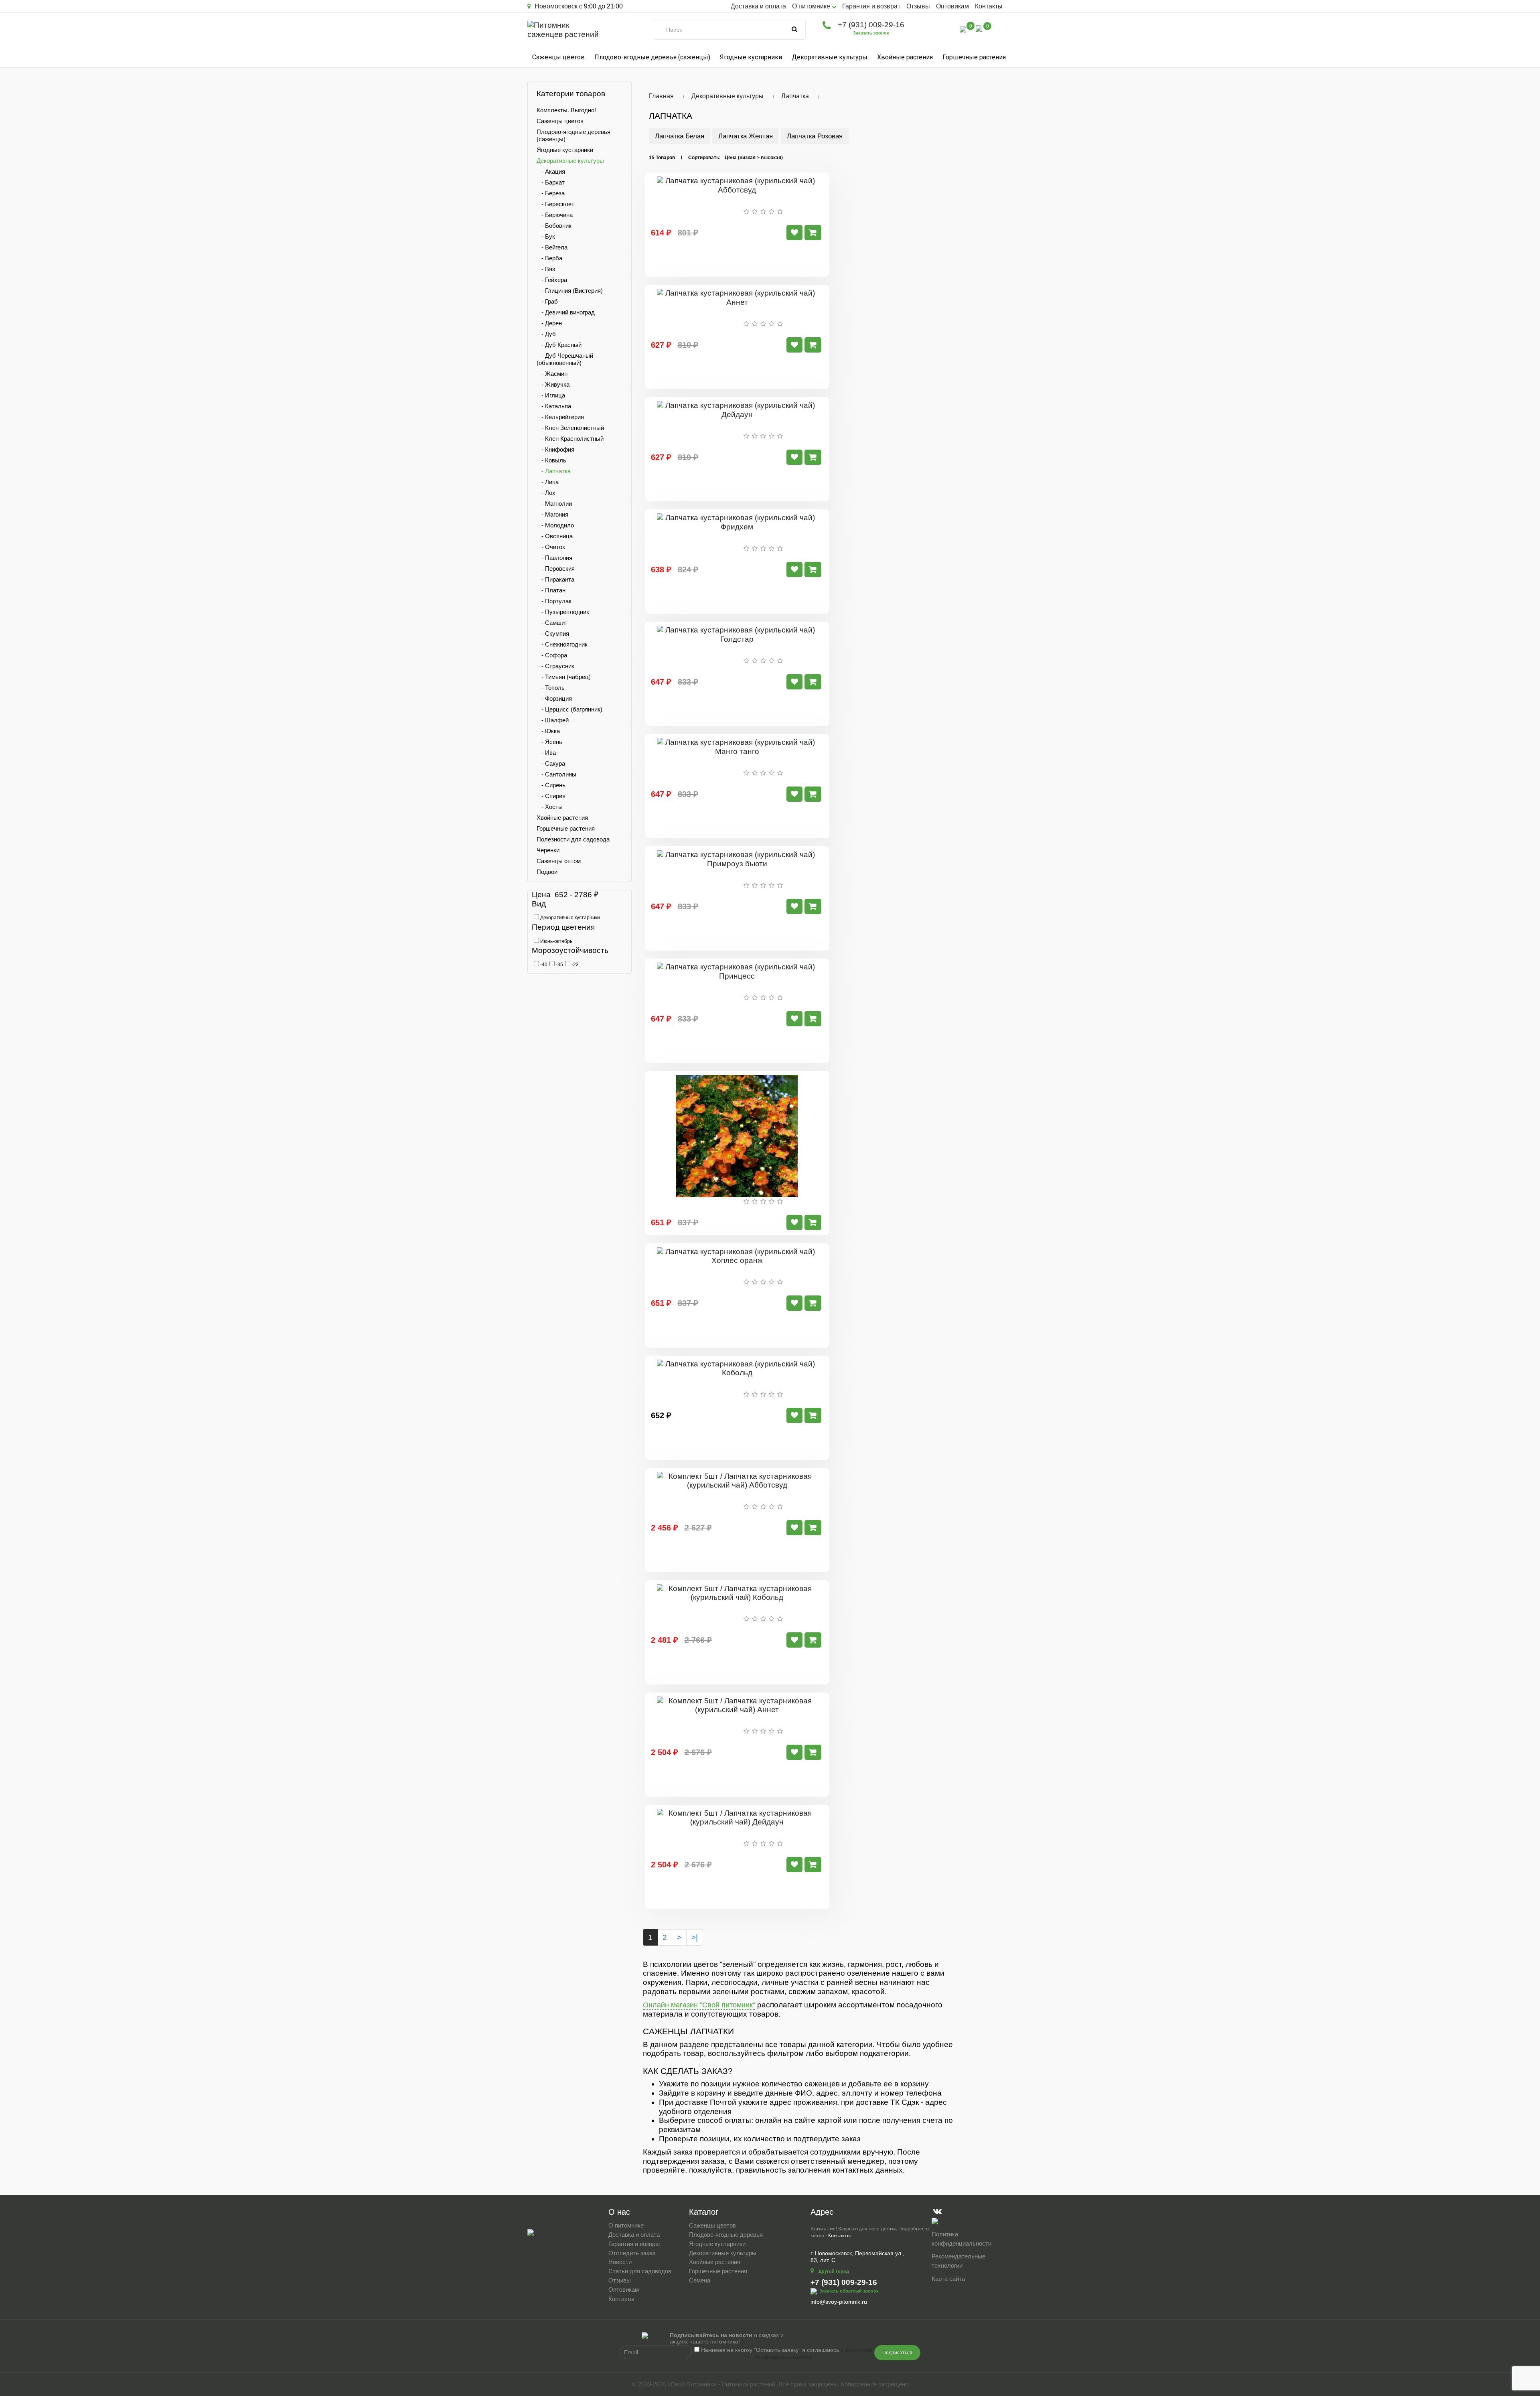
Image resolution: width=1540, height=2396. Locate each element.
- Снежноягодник (562, 644)
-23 (574, 965)
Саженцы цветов (558, 57)
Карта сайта (948, 2279)
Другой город (834, 2271)
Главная (661, 96)
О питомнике (626, 2225)
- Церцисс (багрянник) (569, 709)
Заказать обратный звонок (849, 2291)
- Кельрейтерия (560, 417)
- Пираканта (555, 579)
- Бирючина (555, 215)
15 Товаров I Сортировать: (685, 158)
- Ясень (549, 742)
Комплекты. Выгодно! (566, 110)
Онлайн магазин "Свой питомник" (699, 2005)
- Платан (551, 590)
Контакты (989, 6)
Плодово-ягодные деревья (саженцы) (652, 57)
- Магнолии (554, 504)
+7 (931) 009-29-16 (871, 25)
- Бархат (551, 182)
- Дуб (546, 334)
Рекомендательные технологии (958, 2261)
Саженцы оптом (559, 861)
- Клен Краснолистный (570, 439)
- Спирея (551, 796)
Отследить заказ (632, 2253)
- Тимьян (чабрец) (564, 677)
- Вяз (546, 269)
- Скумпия (553, 633)
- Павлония (554, 558)
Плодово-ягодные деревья (726, 2235)
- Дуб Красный (559, 345)
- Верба (549, 258)
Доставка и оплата (758, 6)
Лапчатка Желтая (746, 136)
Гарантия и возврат (871, 6)
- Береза (551, 193)
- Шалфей (553, 720)
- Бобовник (554, 226)
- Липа (548, 482)
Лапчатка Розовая (815, 136)
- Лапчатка (554, 471)
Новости (620, 2262)
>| (695, 1937)
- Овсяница (555, 536)
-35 (559, 965)
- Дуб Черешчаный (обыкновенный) (565, 359)
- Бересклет (555, 204)
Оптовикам (952, 6)
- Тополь (551, 688)
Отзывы (918, 6)
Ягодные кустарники (751, 57)
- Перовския (556, 569)
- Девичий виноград (566, 312)
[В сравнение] (794, 233)
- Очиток (551, 547)
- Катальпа (554, 406)
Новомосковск (555, 6)
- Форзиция (554, 698)
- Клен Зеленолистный (570, 428)
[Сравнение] (963, 29)
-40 (543, 965)
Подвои (547, 872)
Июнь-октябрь (556, 941)
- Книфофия (555, 449)
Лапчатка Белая (680, 136)
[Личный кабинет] (946, 30)
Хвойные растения (905, 57)
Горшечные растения (974, 57)
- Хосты (550, 807)
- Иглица (551, 395)
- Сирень (551, 785)
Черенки (548, 850)
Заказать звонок (871, 33)
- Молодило (555, 525)
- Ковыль (551, 460)
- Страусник (555, 666)
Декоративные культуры (830, 57)
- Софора (552, 655)
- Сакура (551, 763)
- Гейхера (552, 280)
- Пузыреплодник (563, 612)
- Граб (547, 301)
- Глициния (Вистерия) (570, 291)
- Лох (546, 493)
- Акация (551, 171)
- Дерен (549, 323)
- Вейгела (552, 247)
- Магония (552, 514)
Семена (700, 2280)
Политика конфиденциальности (961, 2239)
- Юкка (548, 731)
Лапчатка (795, 96)
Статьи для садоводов (640, 2271)
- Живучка (553, 384)
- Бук (546, 236)
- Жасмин (552, 374)
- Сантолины (556, 774)
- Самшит (552, 623)
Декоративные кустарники (569, 918)
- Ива (546, 753)
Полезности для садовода (573, 839)
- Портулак (554, 601)
